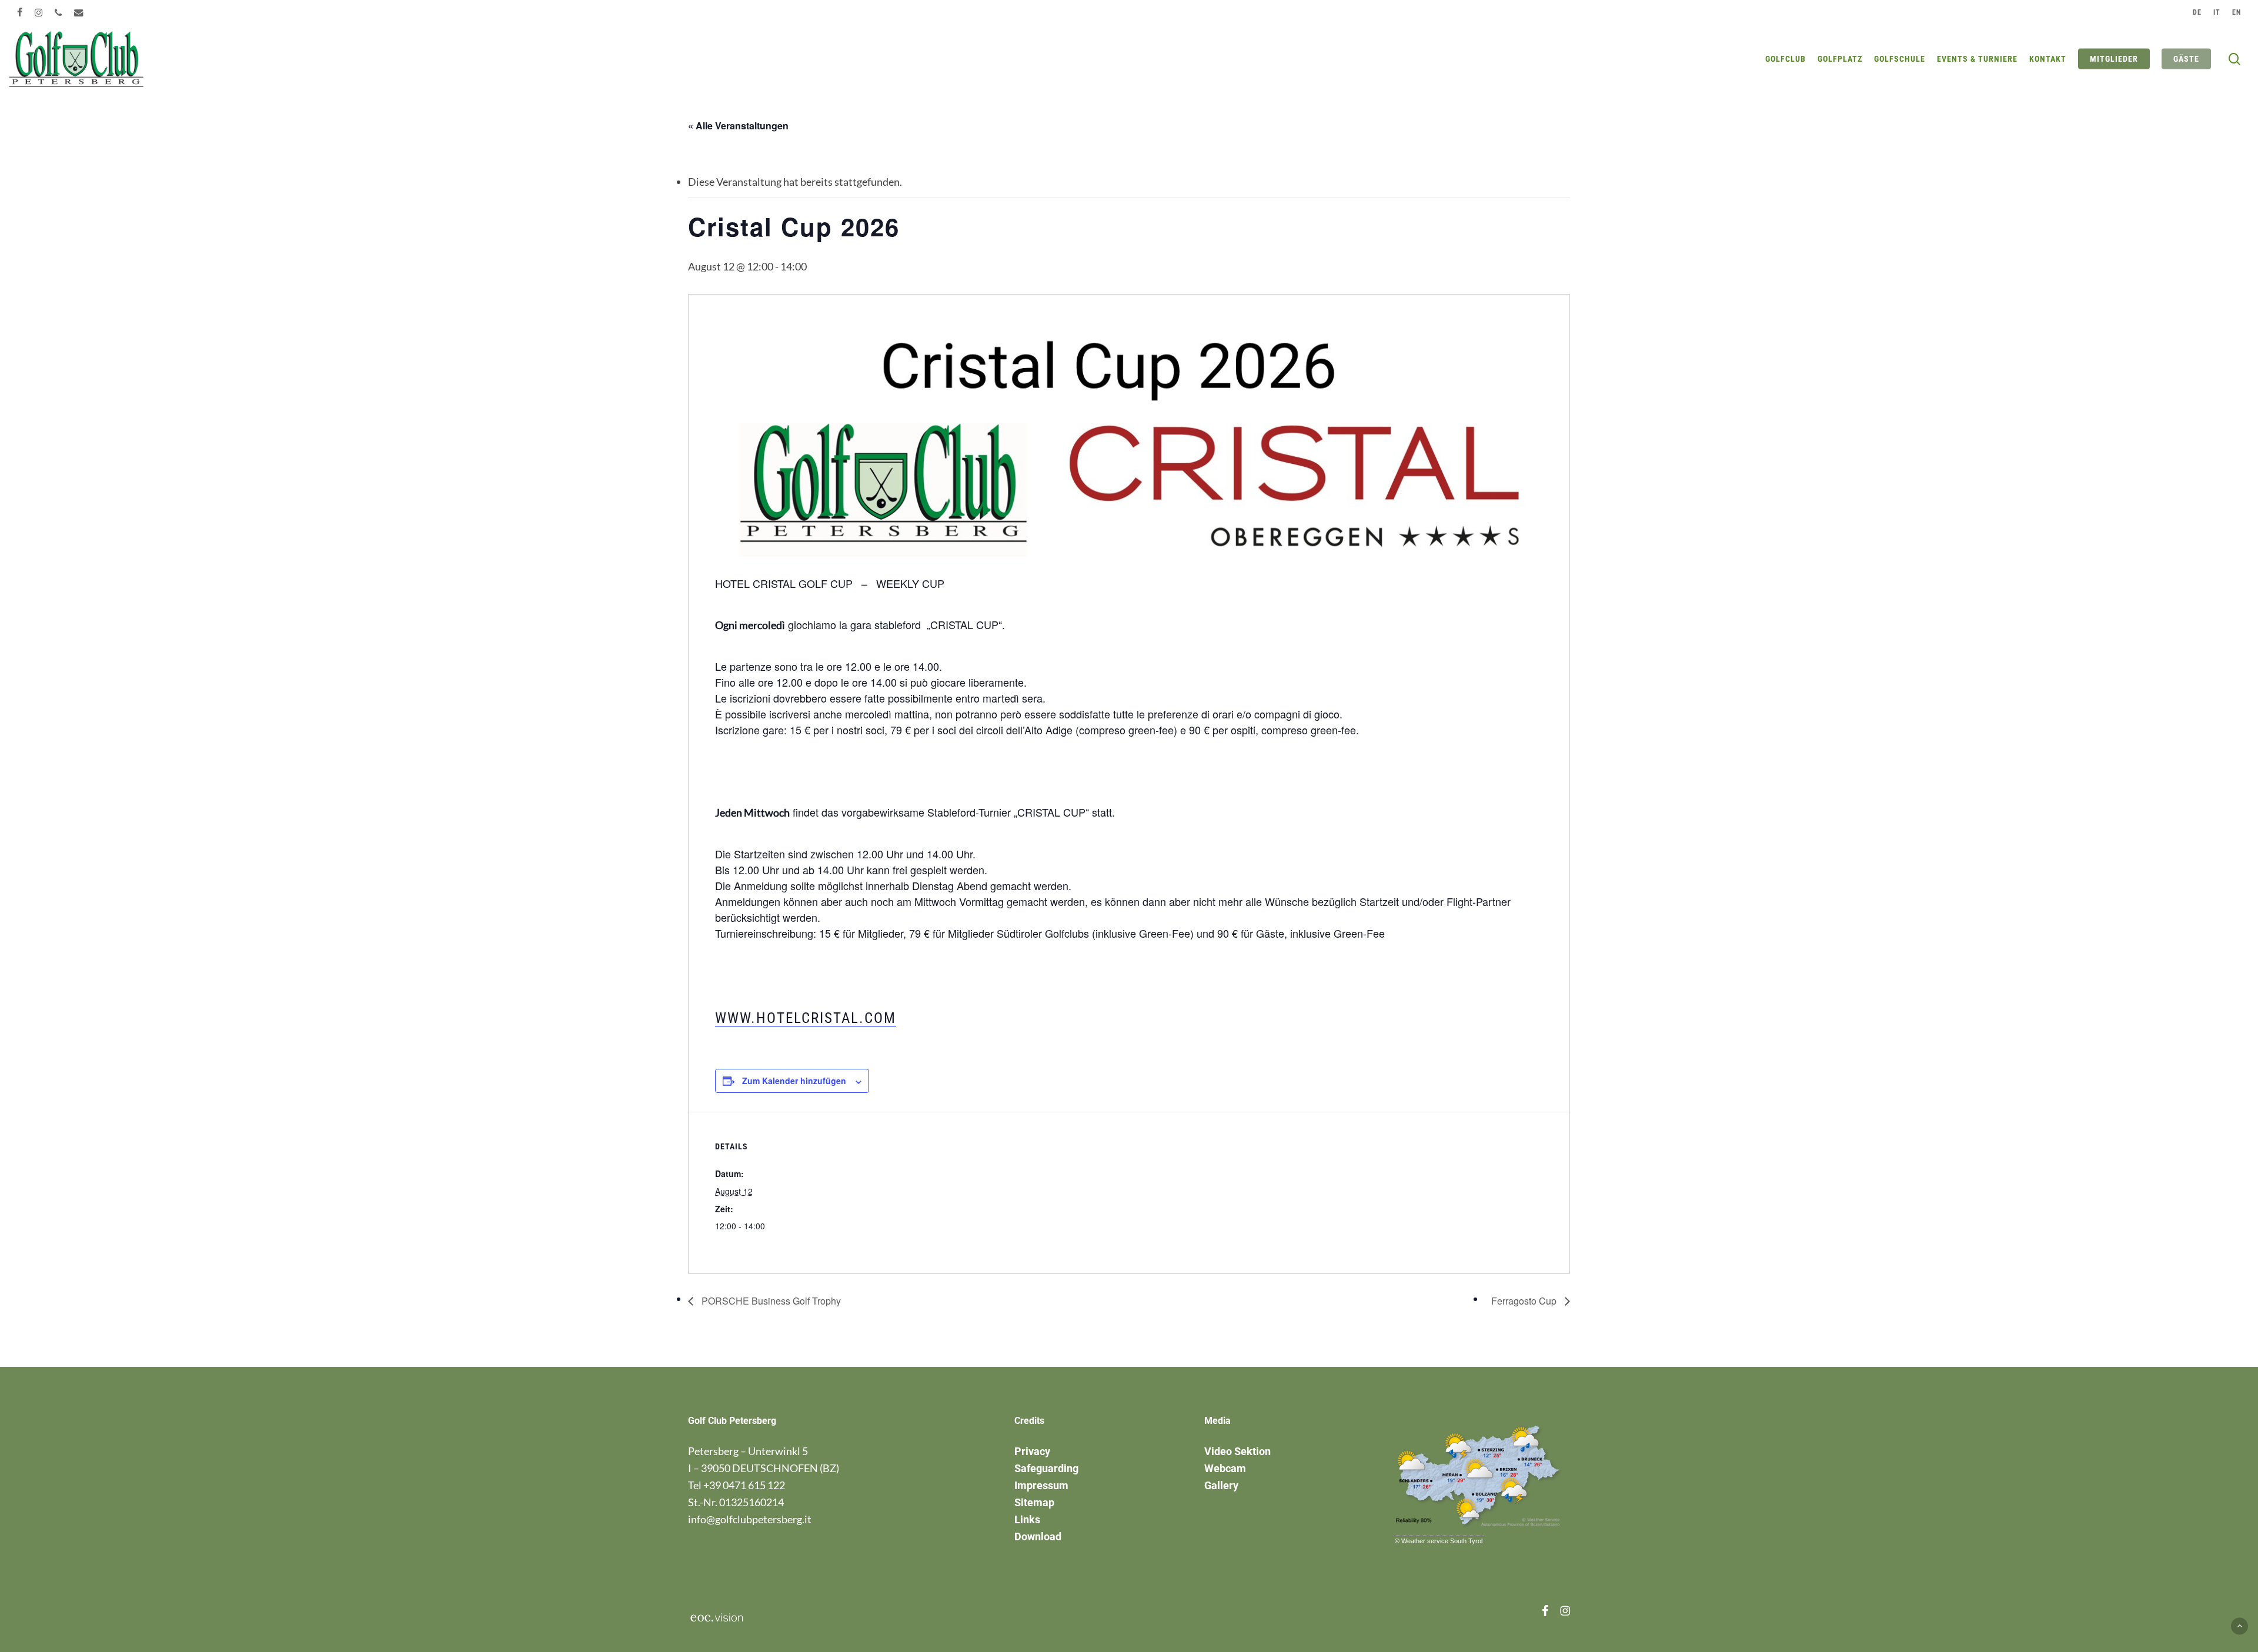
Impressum (1041, 1485)
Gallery (1221, 1485)
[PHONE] (59, 12)
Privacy (1032, 1451)
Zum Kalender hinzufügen (794, 1081)
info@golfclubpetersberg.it (750, 1519)
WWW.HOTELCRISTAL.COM (806, 1018)
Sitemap (1034, 1502)
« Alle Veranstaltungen (738, 126)
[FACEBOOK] (20, 12)
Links (1027, 1519)
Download (1038, 1536)
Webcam (1225, 1468)
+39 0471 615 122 (744, 1485)
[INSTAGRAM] (39, 12)
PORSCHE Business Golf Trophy (770, 1301)
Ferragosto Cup (1525, 1301)
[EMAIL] (79, 12)
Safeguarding (1046, 1468)
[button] (2239, 1626)
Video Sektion (1237, 1451)
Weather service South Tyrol (1442, 1541)
